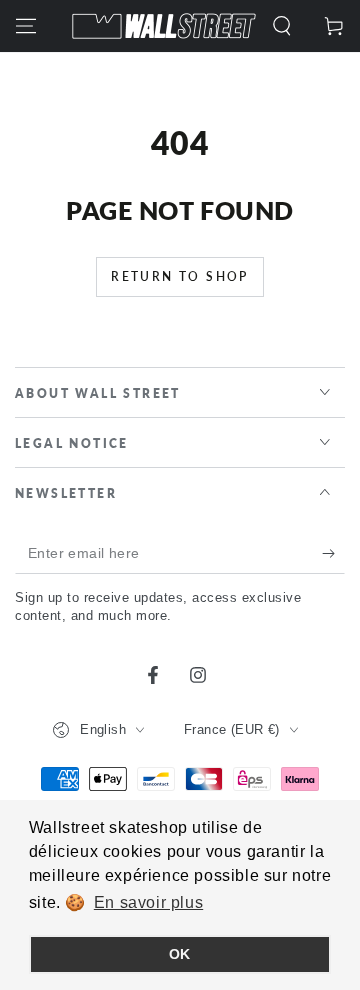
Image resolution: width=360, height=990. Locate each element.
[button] (282, 26)
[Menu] (26, 26)
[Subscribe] (333, 554)
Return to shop (180, 276)
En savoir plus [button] (148, 902)
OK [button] (180, 954)
